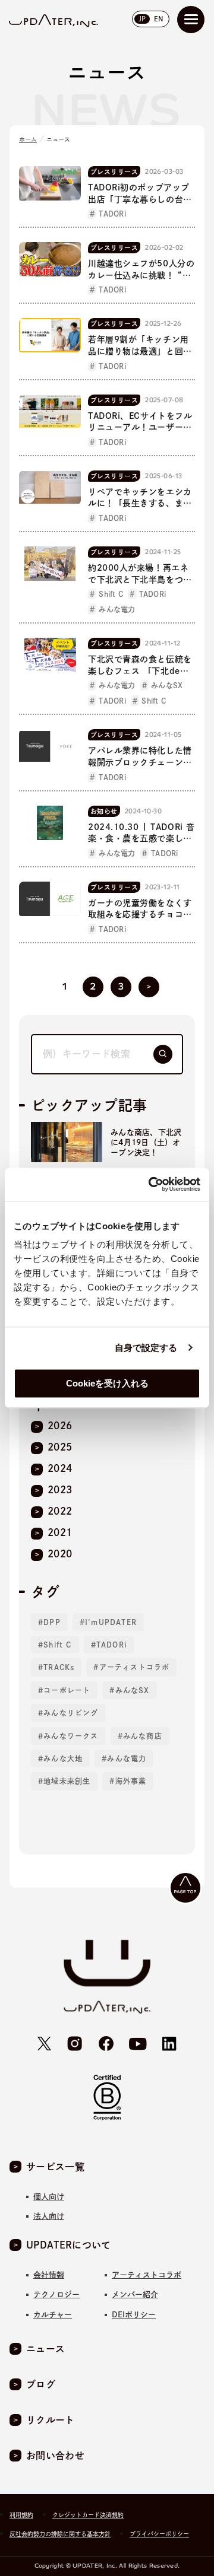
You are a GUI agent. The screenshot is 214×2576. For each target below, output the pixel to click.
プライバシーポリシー (159, 2534)
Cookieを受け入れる (107, 1383)
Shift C (57, 1645)
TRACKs (59, 1667)
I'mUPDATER (111, 1622)
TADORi (111, 1645)
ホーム (28, 139)
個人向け (49, 2197)
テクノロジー (56, 2294)
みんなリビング (71, 1713)
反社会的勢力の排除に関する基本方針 (60, 2534)
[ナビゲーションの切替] (191, 20)
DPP (52, 1622)
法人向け (49, 2216)
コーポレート (67, 1690)
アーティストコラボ (135, 1667)
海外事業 (131, 1781)
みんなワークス (71, 1736)
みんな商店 (143, 1736)
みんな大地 (63, 1758)
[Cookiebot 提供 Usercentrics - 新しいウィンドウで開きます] (151, 1184)
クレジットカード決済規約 (88, 2515)
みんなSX (133, 1690)
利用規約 (21, 2515)
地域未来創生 (67, 1781)
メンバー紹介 (135, 2294)
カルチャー (53, 2315)
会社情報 (49, 2275)
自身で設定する (146, 1348)
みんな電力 (127, 1758)
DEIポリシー (134, 2315)
